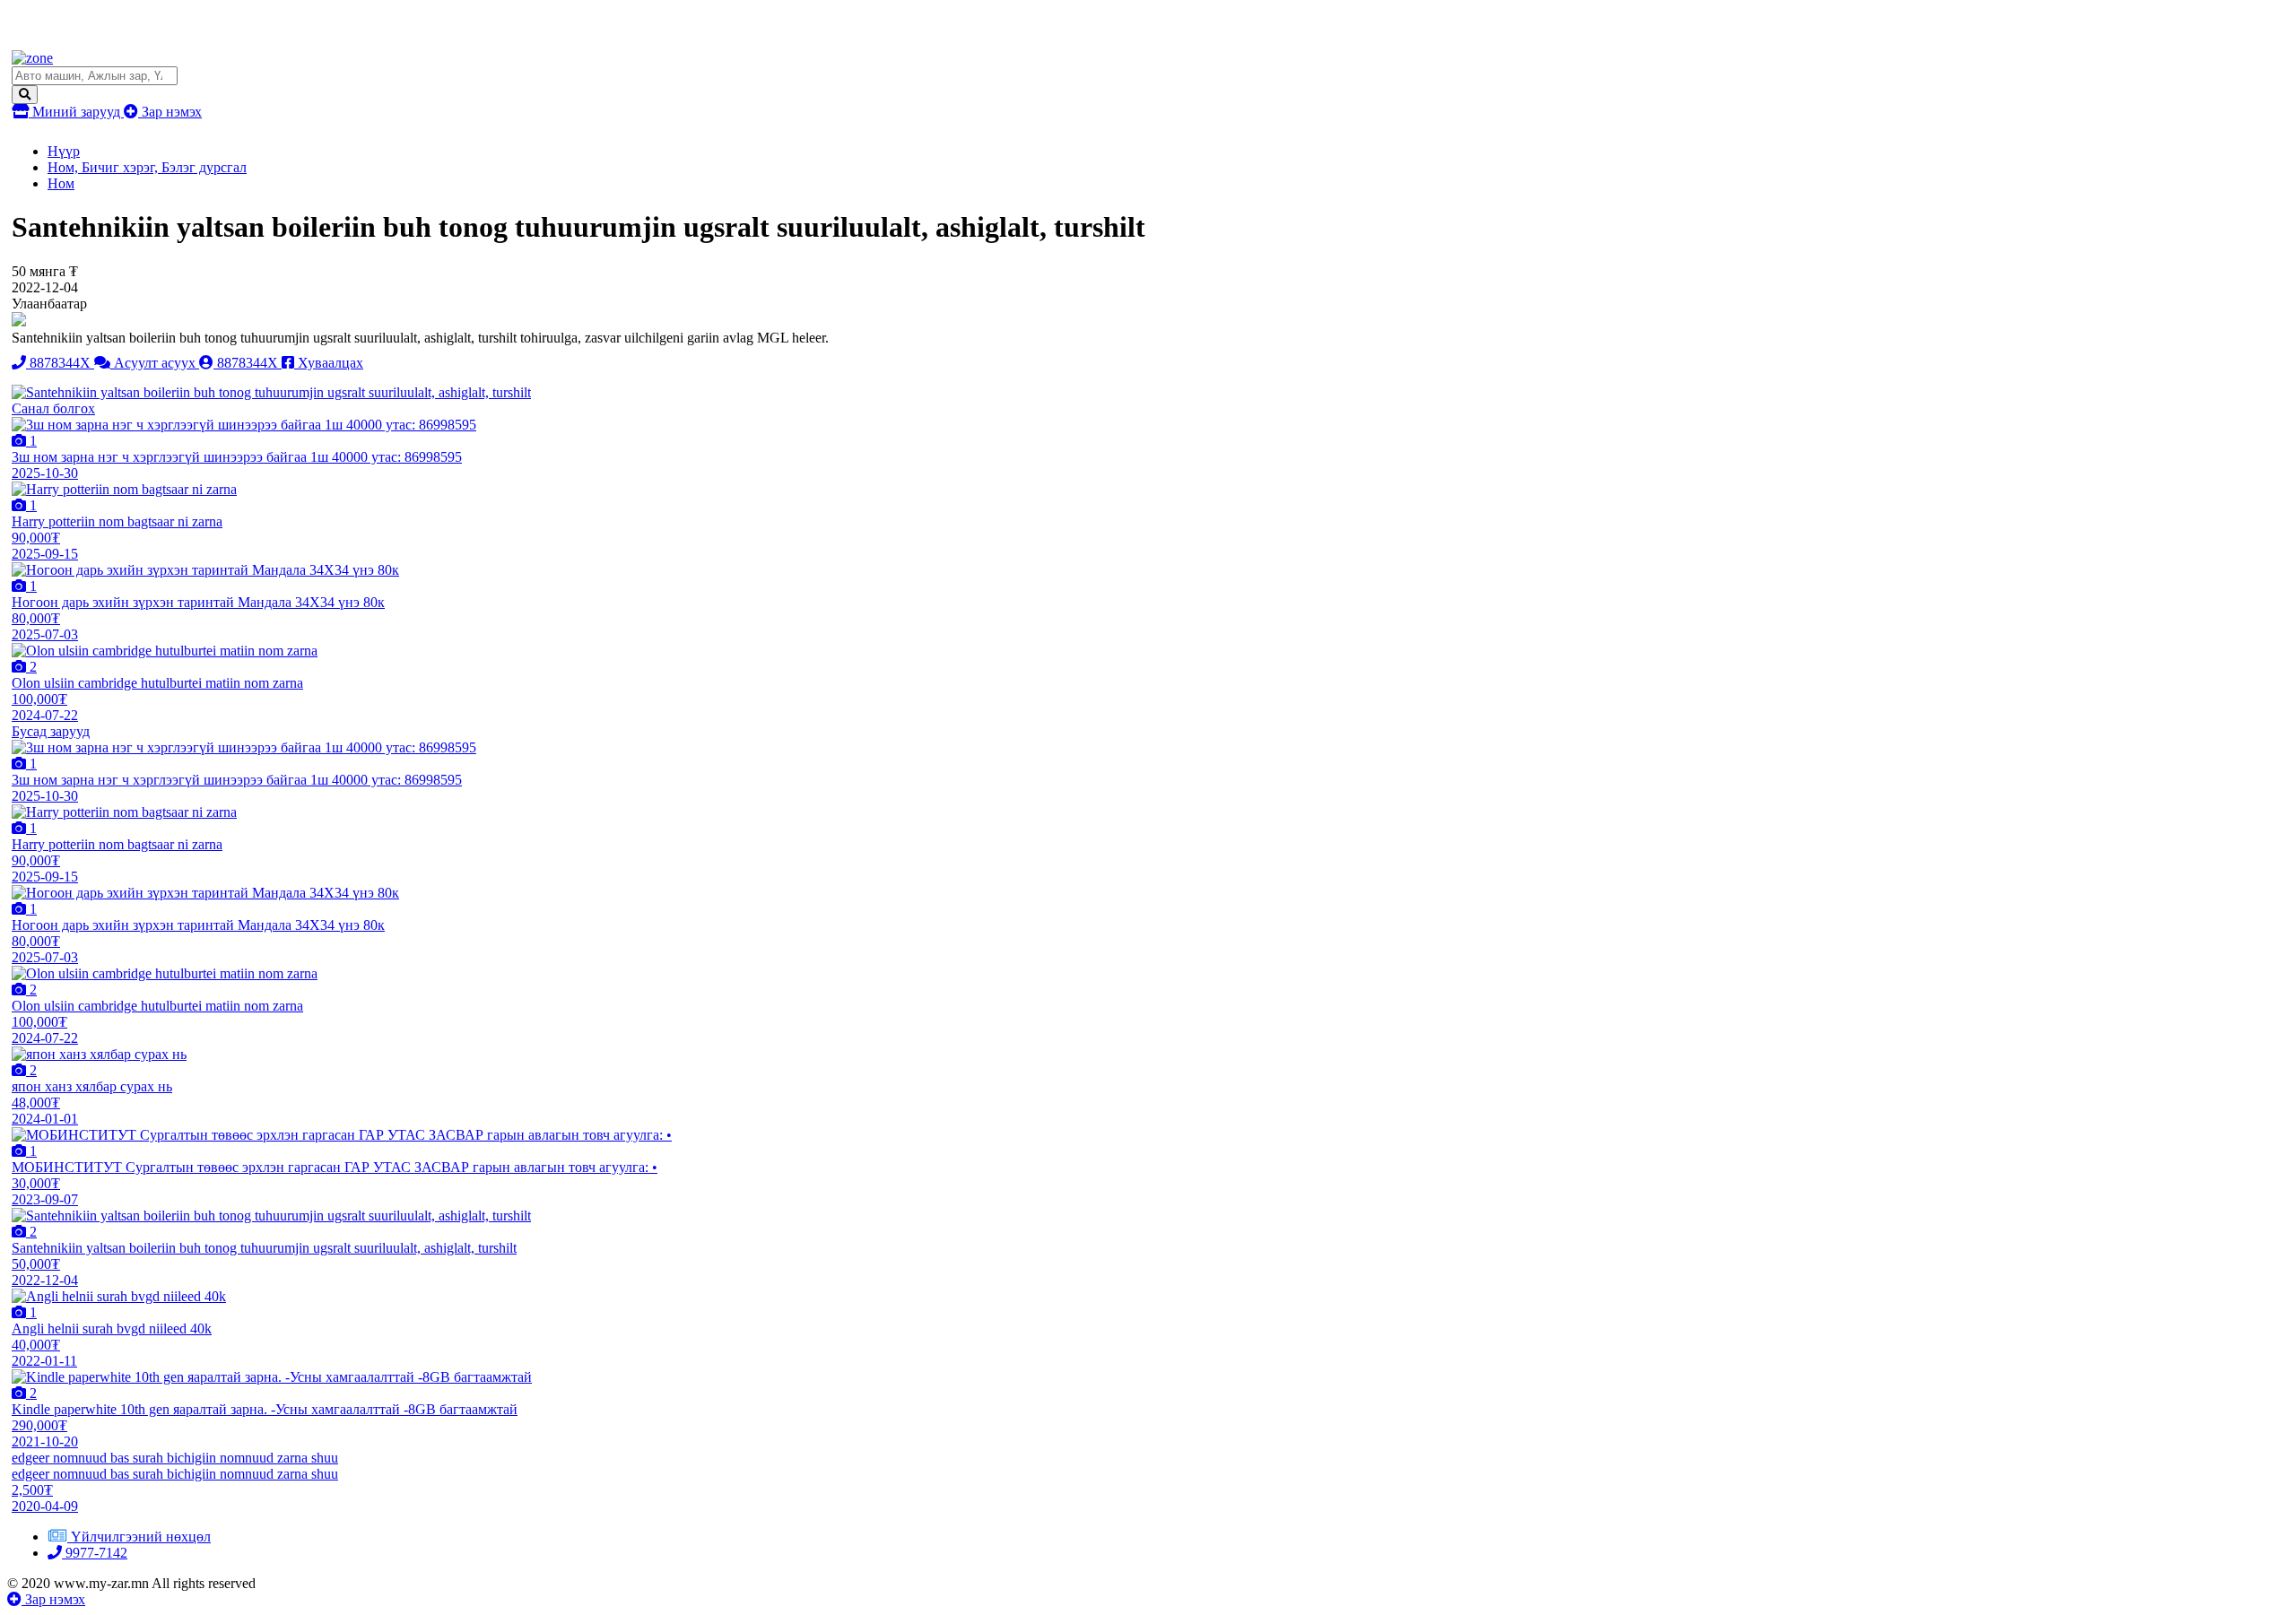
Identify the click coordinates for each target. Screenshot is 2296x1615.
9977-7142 (95, 1553)
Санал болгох (53, 408)
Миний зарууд (76, 112)
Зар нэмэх (170, 112)
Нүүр (64, 151)
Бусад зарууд (51, 731)
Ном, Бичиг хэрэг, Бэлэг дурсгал (147, 167)
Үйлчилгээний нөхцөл (141, 1537)
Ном (61, 183)
